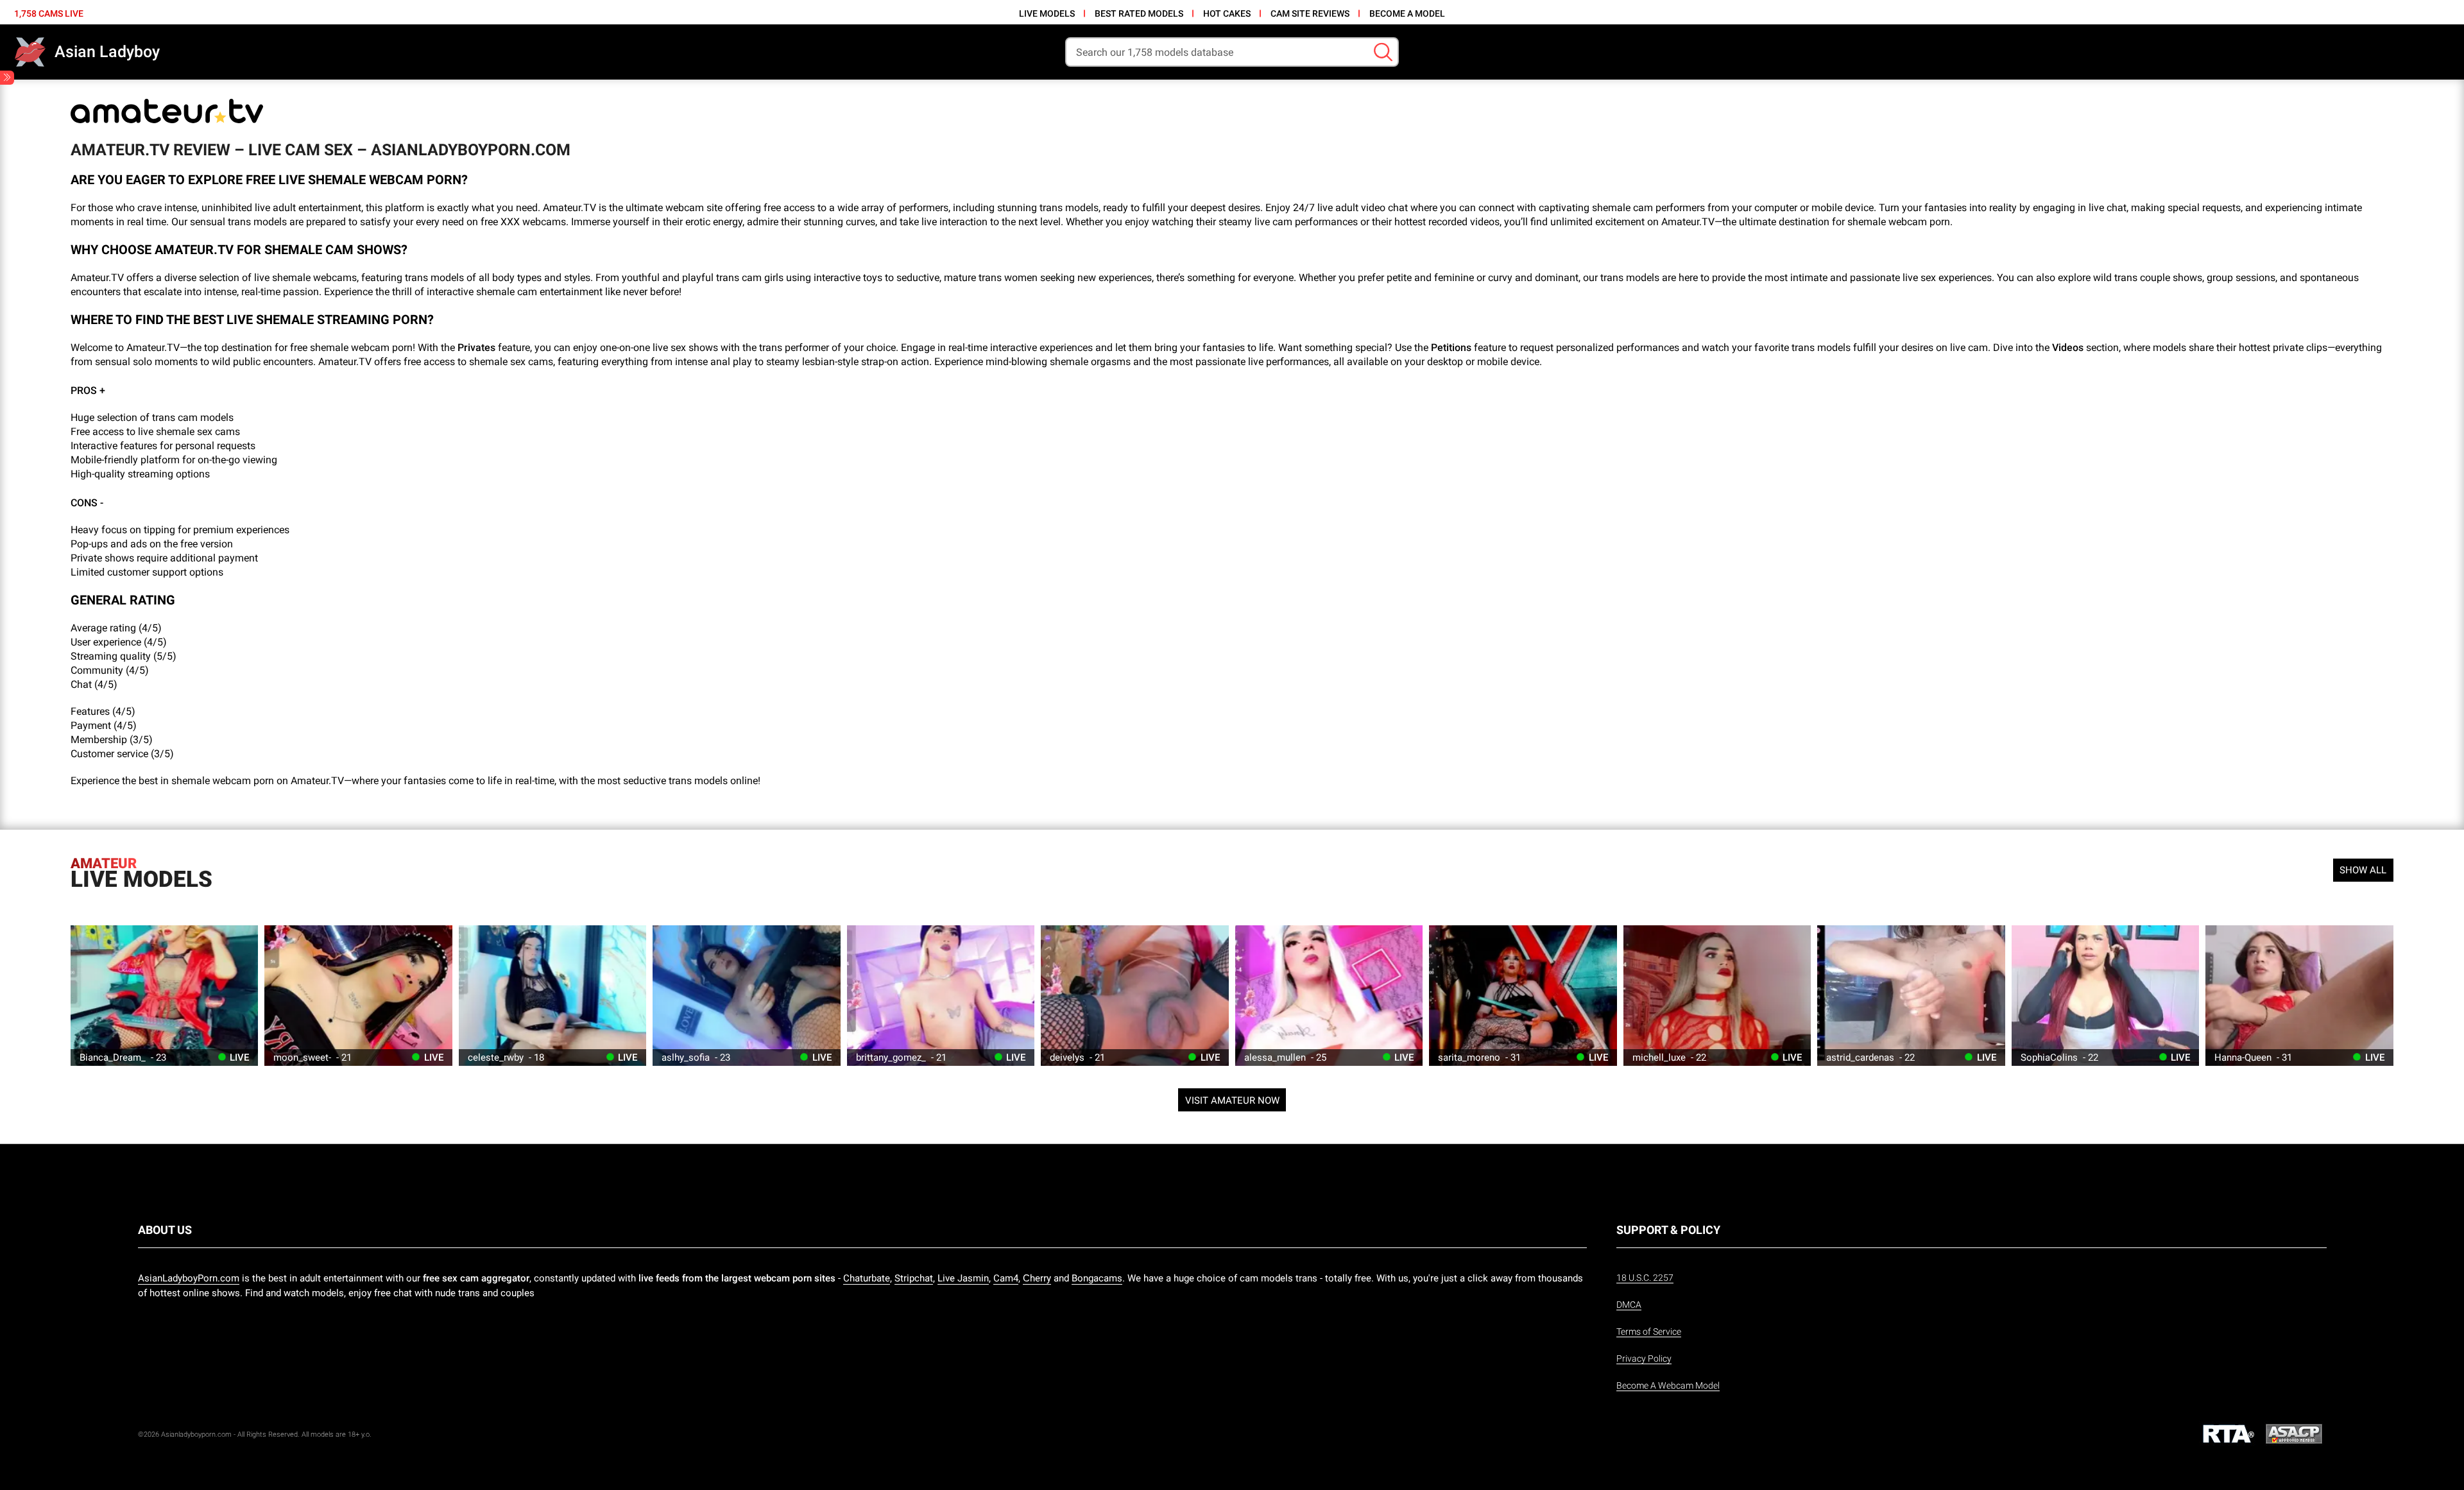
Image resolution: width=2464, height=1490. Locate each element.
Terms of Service (1649, 1332)
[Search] (1383, 52)
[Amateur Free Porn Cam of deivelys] (1134, 996)
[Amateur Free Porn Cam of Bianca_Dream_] (164, 996)
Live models (1047, 13)
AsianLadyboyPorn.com (189, 1278)
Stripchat (914, 1278)
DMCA (1629, 1305)
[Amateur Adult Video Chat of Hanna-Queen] (2299, 996)
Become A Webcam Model (1668, 1385)
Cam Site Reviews (1310, 13)
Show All (2363, 870)
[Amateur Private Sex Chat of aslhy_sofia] (746, 996)
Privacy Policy (1644, 1358)
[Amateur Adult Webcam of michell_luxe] (1717, 996)
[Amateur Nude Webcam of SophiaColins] (2105, 996)
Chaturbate (867, 1278)
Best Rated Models (1139, 13)
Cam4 (1006, 1278)
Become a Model (1407, 13)
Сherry (1037, 1278)
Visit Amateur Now (1232, 1100)
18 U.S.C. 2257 (1645, 1278)
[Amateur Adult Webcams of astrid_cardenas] (1911, 996)
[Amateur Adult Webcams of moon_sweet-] (358, 996)
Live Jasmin (963, 1278)
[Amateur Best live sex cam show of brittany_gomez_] (941, 996)
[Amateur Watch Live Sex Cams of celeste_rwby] (552, 996)
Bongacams (1097, 1278)
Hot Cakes (1227, 13)
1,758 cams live (49, 13)
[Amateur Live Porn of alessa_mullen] (1329, 996)
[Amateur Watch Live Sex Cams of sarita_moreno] (1523, 996)
